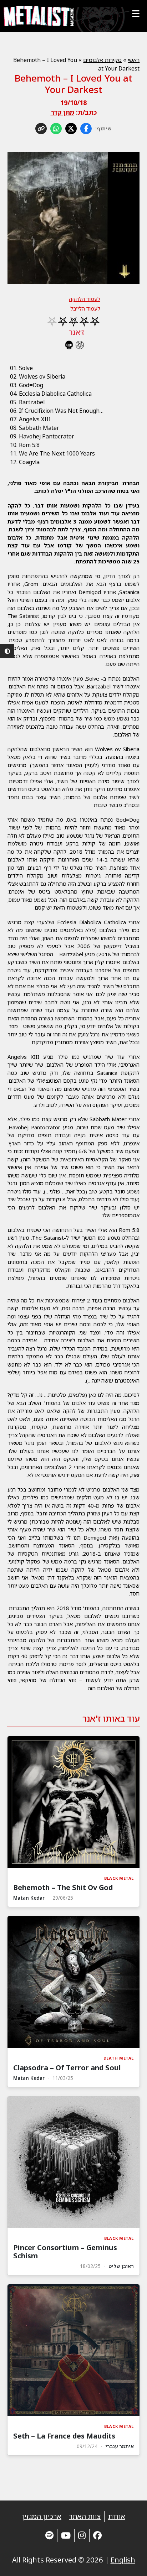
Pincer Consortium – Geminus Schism (65, 2252)
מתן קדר (62, 112)
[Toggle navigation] (136, 14)
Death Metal (119, 2058)
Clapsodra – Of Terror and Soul (67, 2068)
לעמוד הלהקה (85, 299)
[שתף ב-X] (71, 129)
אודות (117, 2516)
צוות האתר (85, 2516)
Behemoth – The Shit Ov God (63, 1887)
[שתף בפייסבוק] (86, 129)
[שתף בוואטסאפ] (56, 129)
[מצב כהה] (7, 651)
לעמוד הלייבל (85, 308)
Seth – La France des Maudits (64, 2436)
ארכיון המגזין (42, 2516)
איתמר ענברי (120, 2446)
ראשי (134, 60)
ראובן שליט (121, 2266)
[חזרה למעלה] (129, 2562)
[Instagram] (82, 2535)
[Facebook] (97, 2535)
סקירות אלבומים (102, 60)
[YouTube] (66, 2535)
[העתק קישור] (41, 129)
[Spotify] (49, 2535)
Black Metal (119, 1878)
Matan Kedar (29, 1898)
